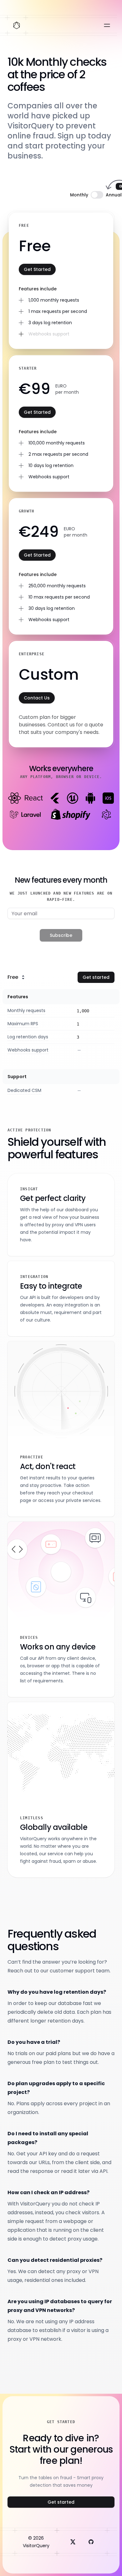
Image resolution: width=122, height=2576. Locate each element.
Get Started (37, 269)
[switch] (97, 195)
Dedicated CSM (24, 1090)
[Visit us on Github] (91, 2542)
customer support (72, 1971)
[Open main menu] (107, 25)
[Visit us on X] (73, 2542)
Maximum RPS (23, 1024)
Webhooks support (28, 1050)
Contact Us (37, 698)
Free (13, 977)
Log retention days (28, 1037)
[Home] (17, 25)
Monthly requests (26, 1010)
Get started (96, 977)
